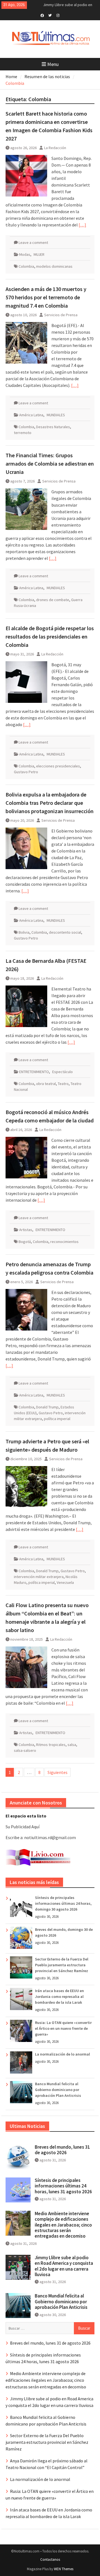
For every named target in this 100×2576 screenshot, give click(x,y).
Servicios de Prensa (61, 315)
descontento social (65, 932)
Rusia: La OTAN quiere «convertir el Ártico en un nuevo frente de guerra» (63, 2028)
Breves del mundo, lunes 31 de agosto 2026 (62, 2150)
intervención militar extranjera (39, 1577)
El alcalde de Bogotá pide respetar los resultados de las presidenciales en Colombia (50, 636)
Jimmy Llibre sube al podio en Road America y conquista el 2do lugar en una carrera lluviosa (64, 2266)
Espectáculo (62, 1072)
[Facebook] (42, 15)
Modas (25, 254)
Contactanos (50, 2560)
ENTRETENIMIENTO (34, 1072)
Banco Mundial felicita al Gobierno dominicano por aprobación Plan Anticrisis (58, 2090)
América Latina (31, 415)
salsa (72, 1745)
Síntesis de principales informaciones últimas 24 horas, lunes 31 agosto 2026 (63, 2186)
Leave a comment (33, 242)
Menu (53, 64)
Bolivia (24, 932)
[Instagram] (58, 15)
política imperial (57, 1419)
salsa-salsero (25, 1750)
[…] (82, 225)
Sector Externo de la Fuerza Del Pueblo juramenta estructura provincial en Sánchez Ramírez (62, 1965)
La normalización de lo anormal (62, 2054)
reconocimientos (64, 1242)
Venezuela (65, 1582)
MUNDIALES (56, 415)
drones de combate (53, 600)
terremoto (23, 433)
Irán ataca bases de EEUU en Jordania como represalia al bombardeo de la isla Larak (59, 1997)
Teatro (63, 1084)
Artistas (26, 1230)
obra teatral (46, 1084)
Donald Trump (47, 1407)
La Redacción (55, 148)
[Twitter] (50, 15)
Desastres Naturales (53, 427)
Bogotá (25, 1242)
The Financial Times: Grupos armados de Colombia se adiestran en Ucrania (50, 464)
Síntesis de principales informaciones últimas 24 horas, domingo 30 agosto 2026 (63, 1903)
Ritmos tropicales (51, 1745)
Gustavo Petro (26, 772)
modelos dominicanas (54, 266)
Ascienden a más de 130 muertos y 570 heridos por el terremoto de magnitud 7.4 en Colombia (46, 297)
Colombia (26, 266)
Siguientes (57, 1772)
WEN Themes (64, 2569)
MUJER (39, 254)
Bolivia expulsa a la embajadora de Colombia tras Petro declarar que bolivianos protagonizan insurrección (50, 803)
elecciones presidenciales (58, 766)
